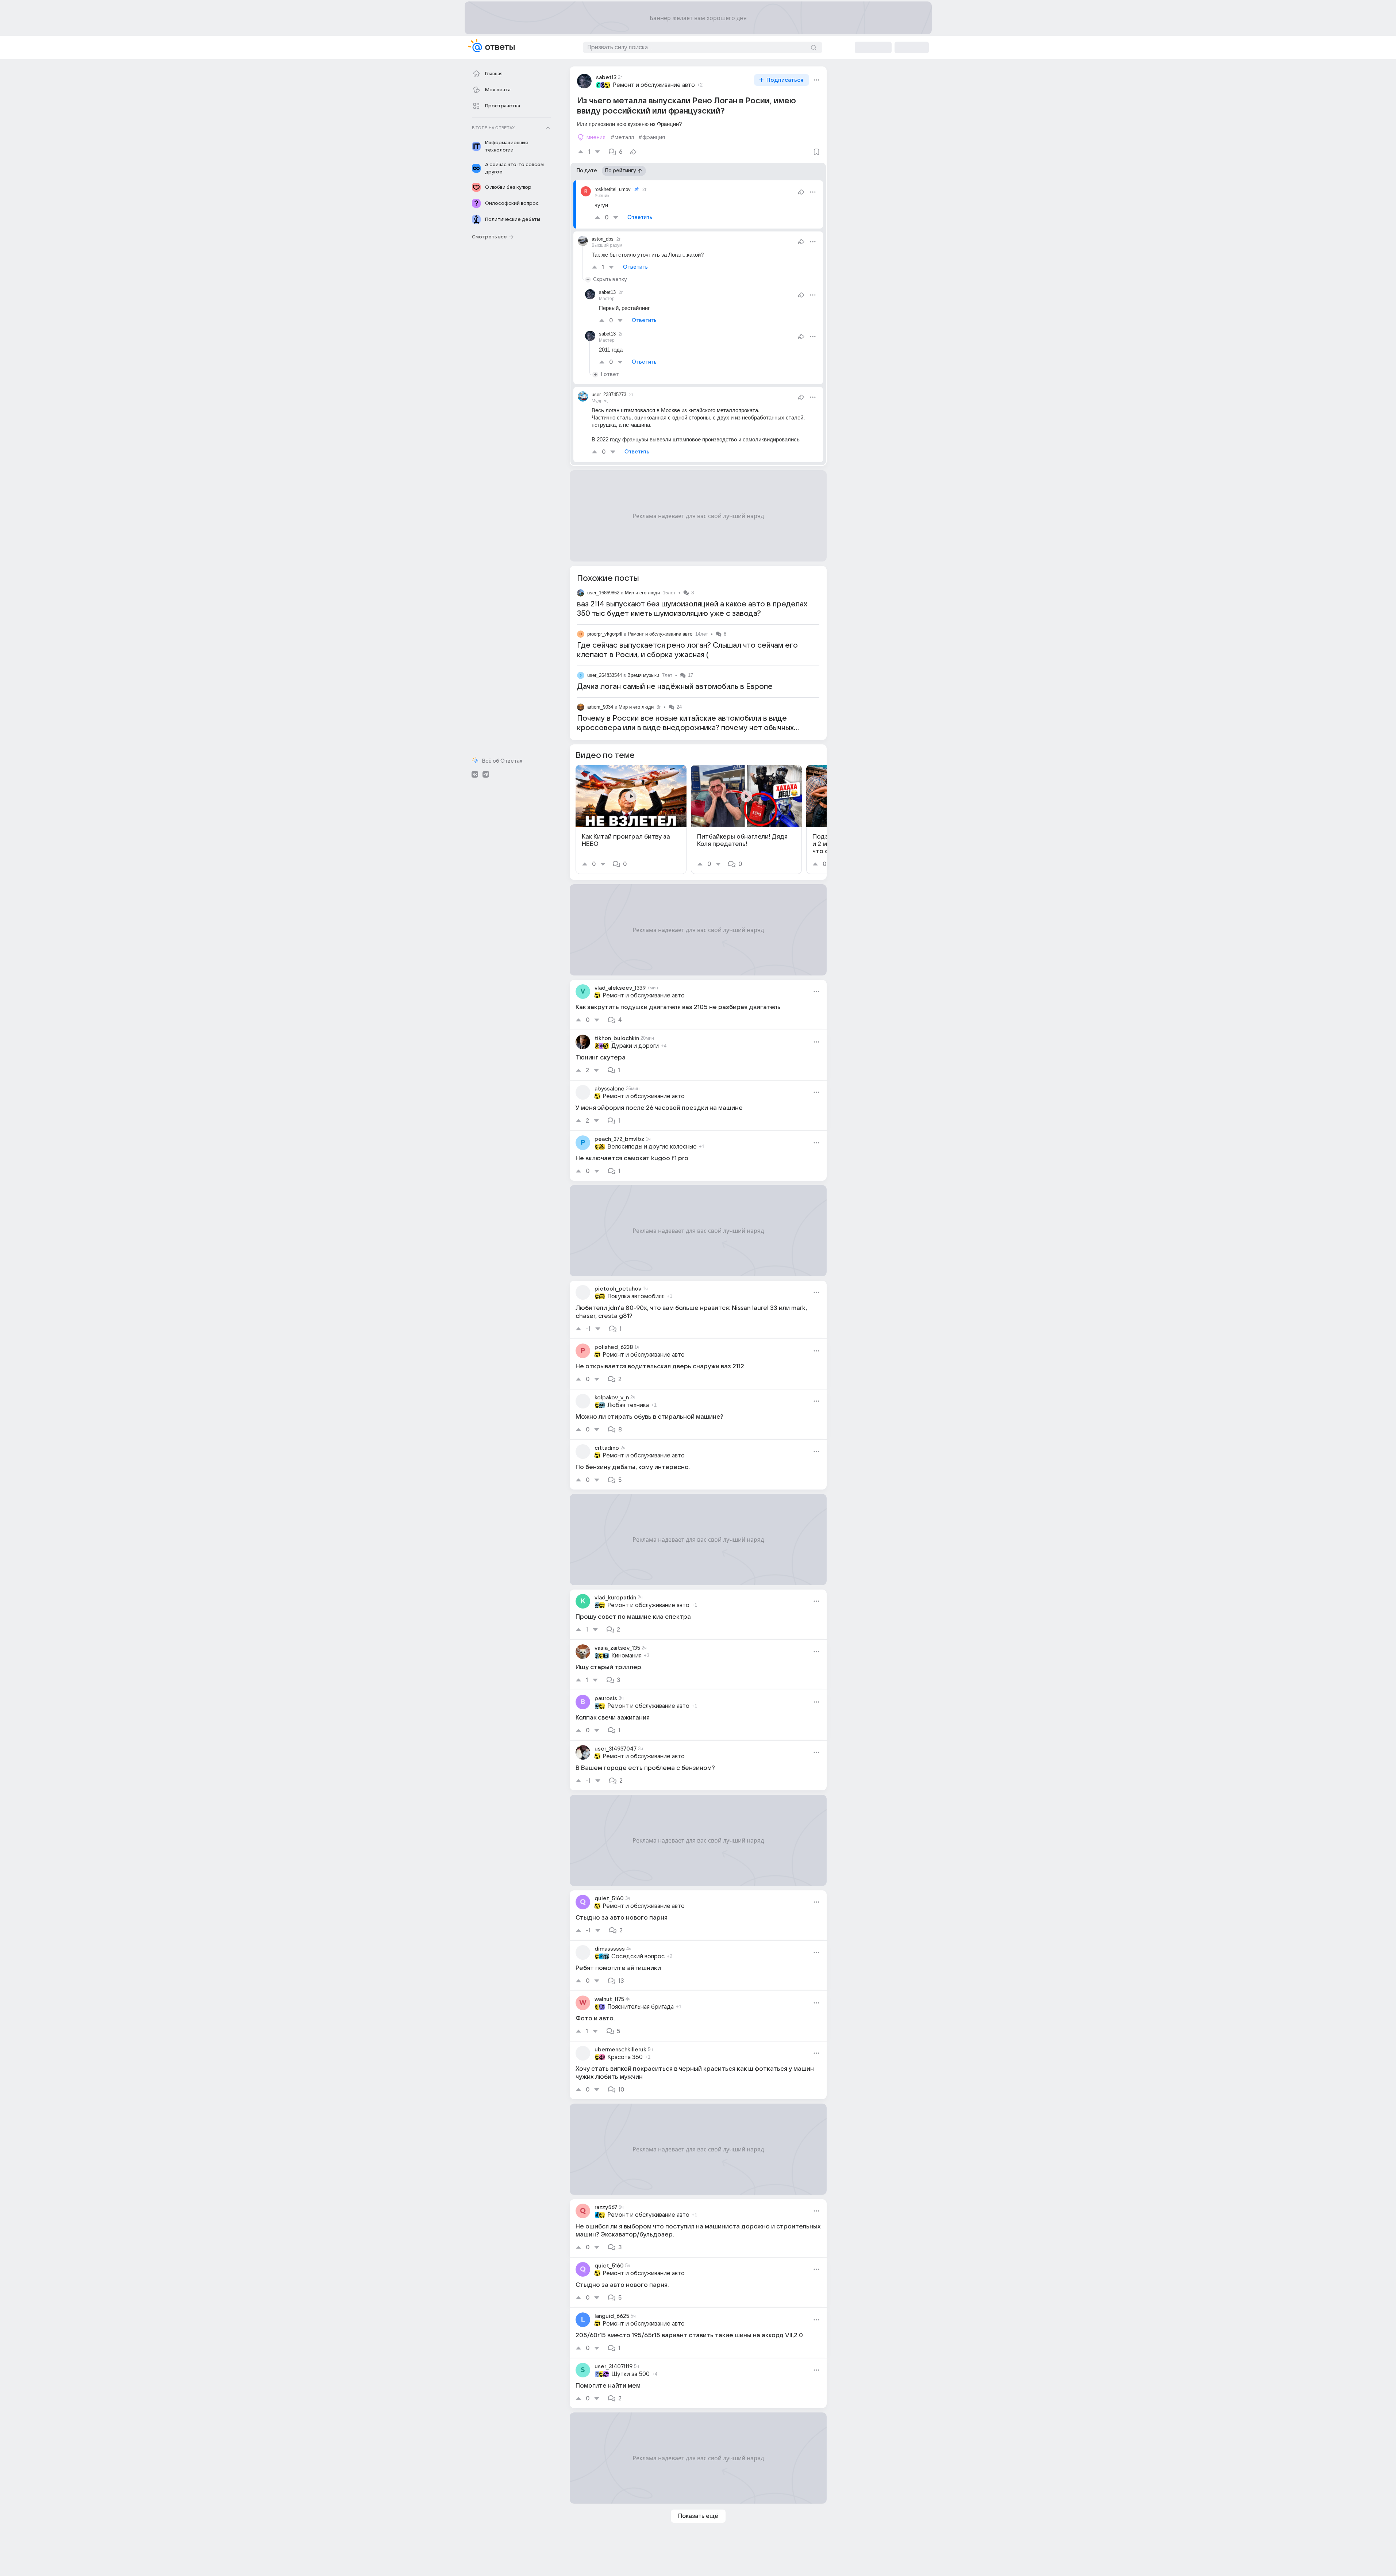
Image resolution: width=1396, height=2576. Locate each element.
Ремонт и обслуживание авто (654, 85)
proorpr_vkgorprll (605, 634)
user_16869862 (603, 593)
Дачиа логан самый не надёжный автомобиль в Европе (675, 687)
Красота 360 (625, 2057)
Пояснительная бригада (641, 2007)
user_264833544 (605, 675)
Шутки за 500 (630, 2374)
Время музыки (643, 675)
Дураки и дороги (635, 1046)
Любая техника (628, 1405)
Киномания (626, 1656)
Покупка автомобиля (636, 1296)
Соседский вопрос (638, 1956)
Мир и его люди (642, 593)
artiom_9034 (600, 707)
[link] (631, 819)
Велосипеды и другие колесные (652, 1147)
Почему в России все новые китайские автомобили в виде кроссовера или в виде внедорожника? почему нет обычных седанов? (685, 728)
